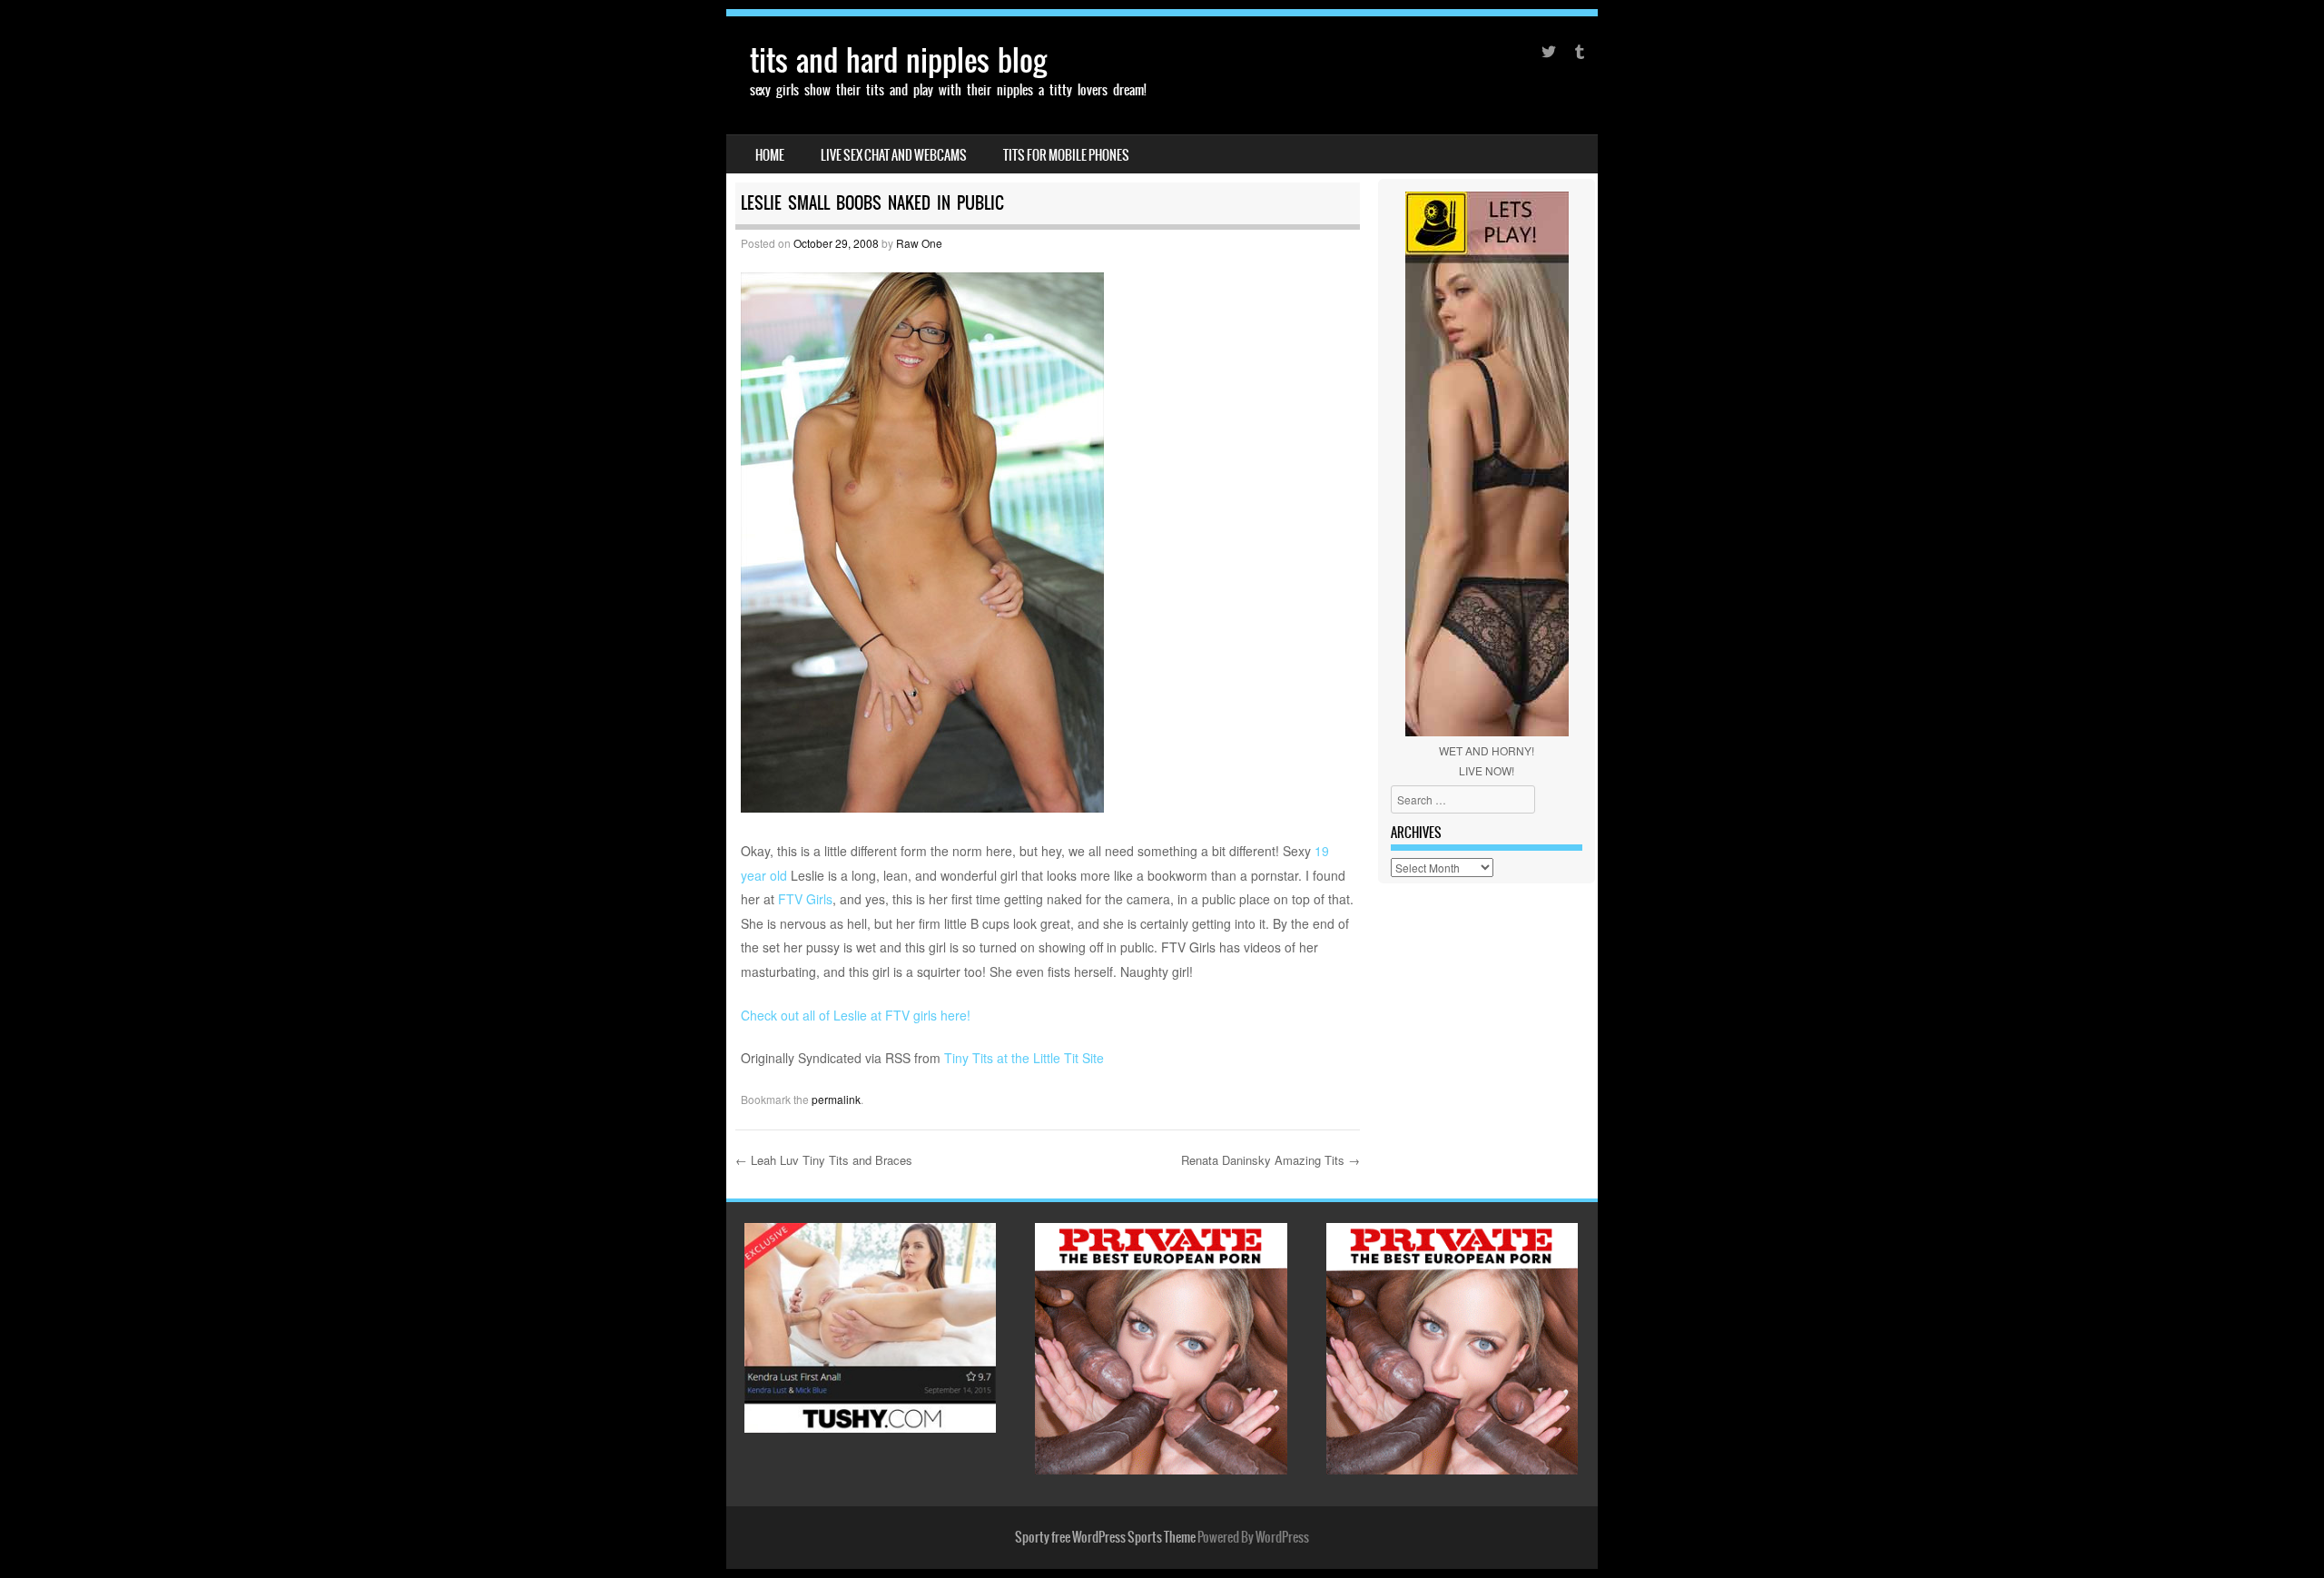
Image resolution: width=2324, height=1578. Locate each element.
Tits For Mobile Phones (1066, 155)
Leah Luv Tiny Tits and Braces (824, 1160)
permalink (836, 1099)
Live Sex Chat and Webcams (894, 155)
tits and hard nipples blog (898, 60)
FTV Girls (805, 899)
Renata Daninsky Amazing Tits (1270, 1160)
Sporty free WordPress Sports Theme (1105, 1537)
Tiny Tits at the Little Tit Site (1024, 1058)
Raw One (919, 243)
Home (770, 155)
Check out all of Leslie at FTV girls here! (856, 1015)
